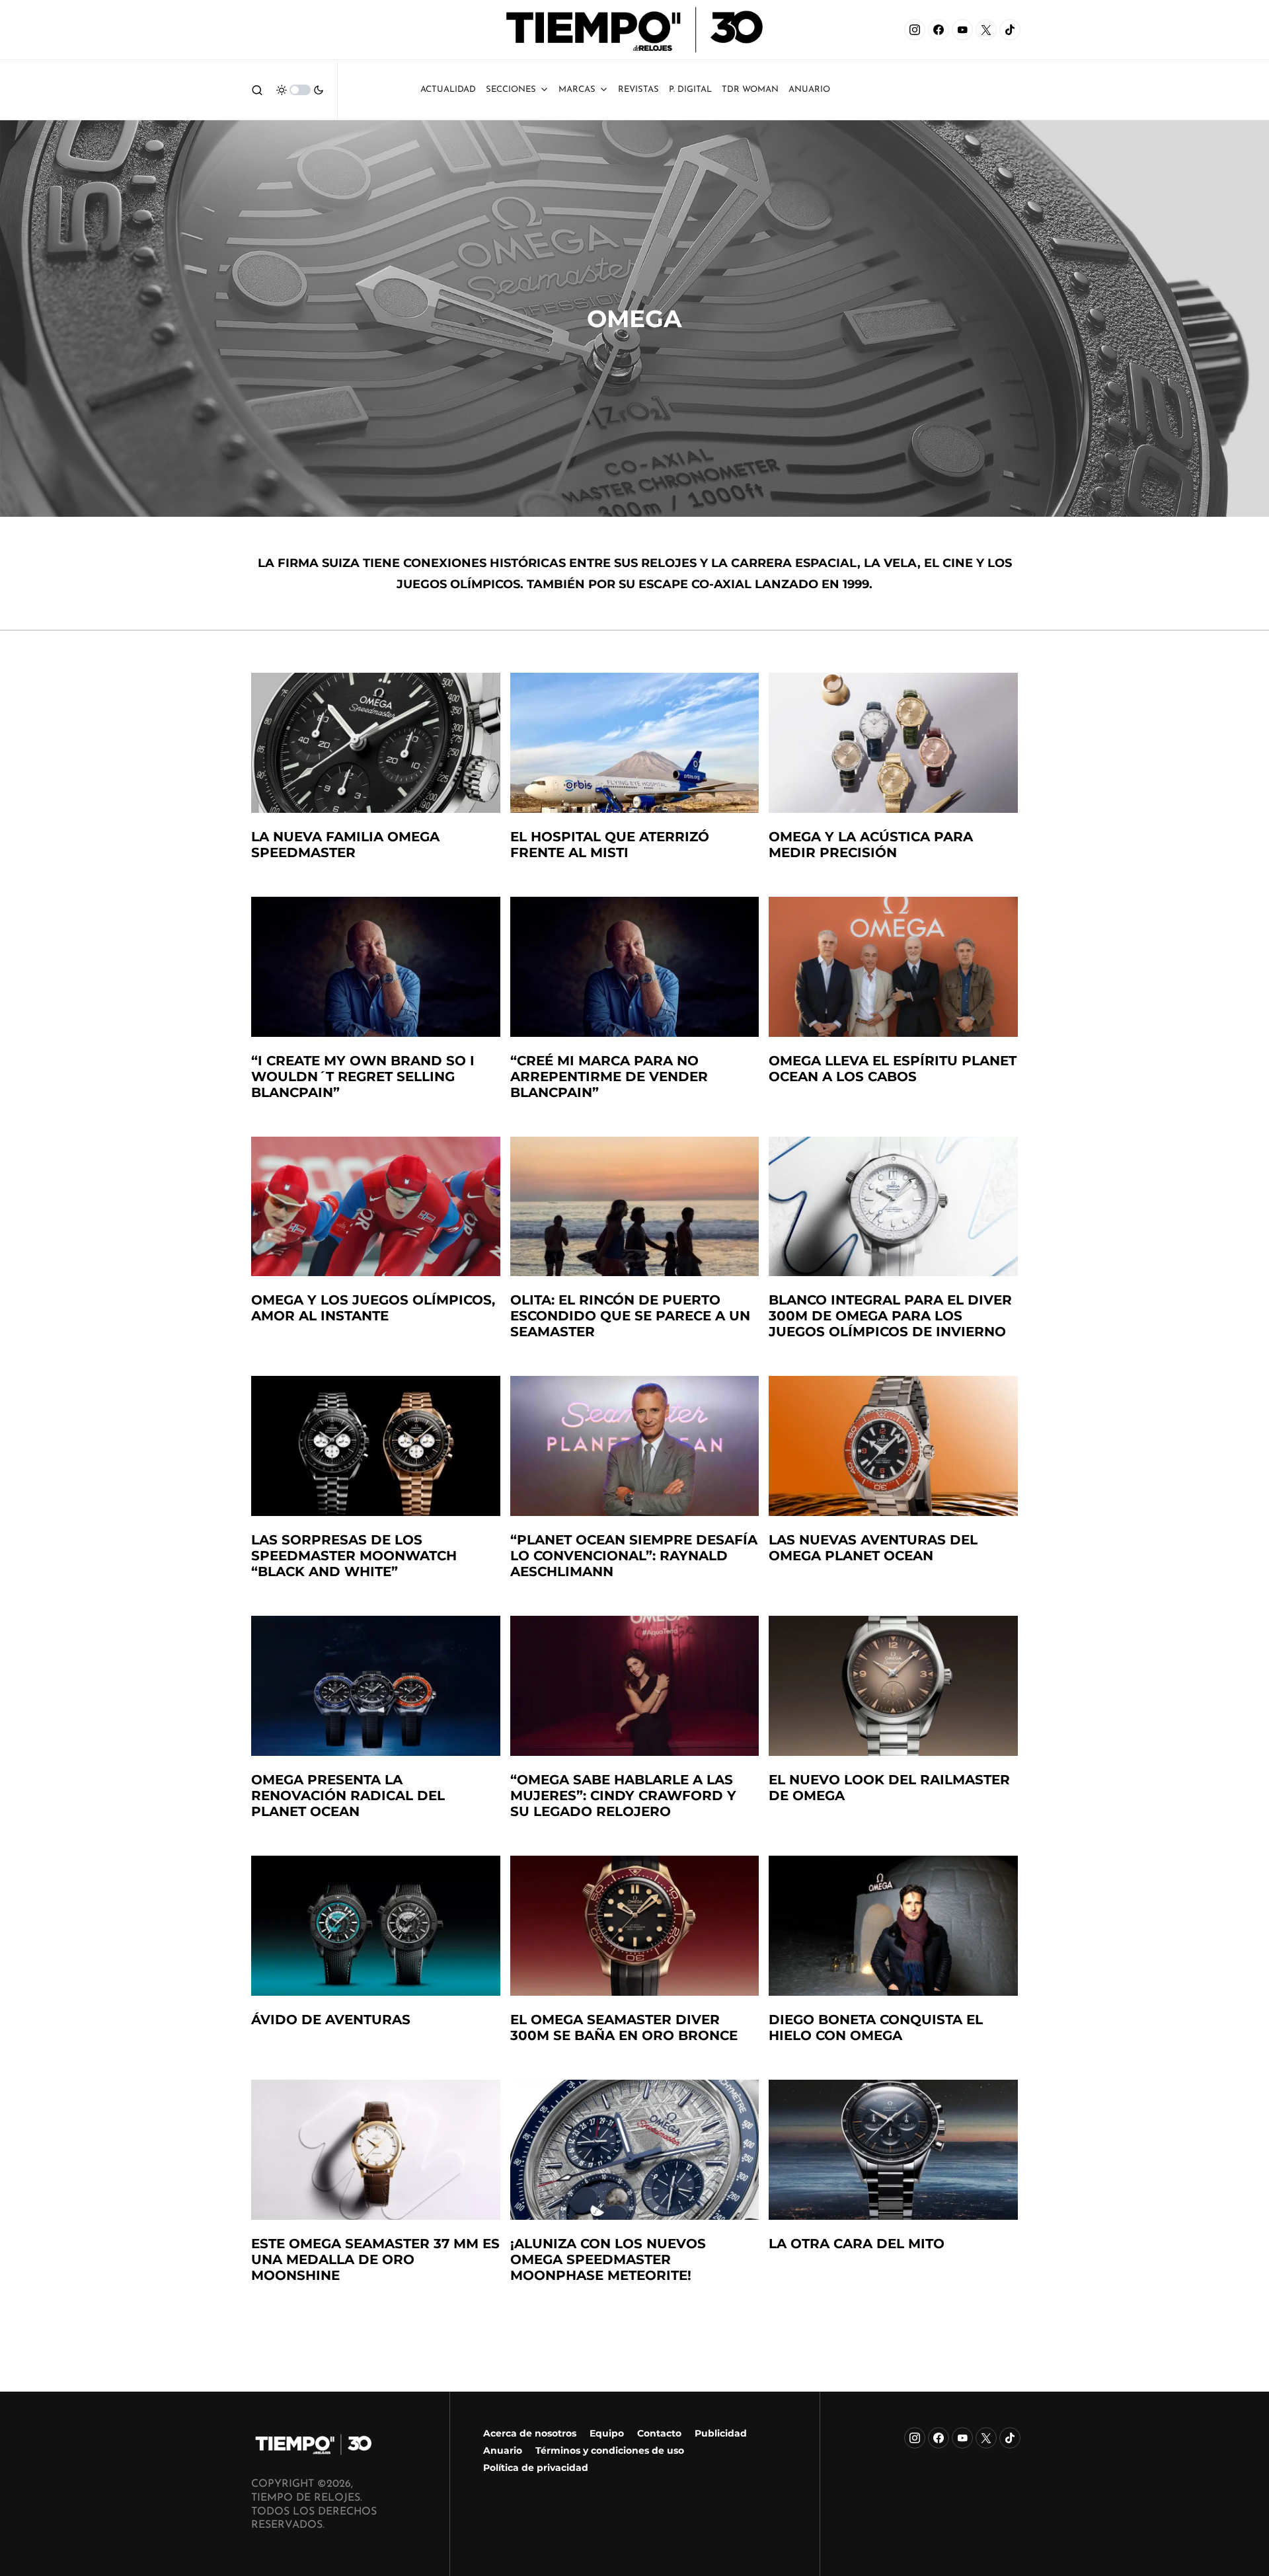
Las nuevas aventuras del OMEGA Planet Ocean (873, 1548)
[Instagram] (915, 30)
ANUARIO (809, 90)
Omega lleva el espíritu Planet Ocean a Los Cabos (893, 1069)
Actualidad (448, 90)
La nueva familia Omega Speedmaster (345, 845)
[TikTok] (1010, 30)
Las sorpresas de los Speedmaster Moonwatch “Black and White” (354, 1556)
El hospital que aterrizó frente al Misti (610, 845)
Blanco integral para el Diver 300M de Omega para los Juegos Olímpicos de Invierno (890, 1316)
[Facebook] (939, 30)
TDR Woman (750, 90)
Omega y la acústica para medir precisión (871, 845)
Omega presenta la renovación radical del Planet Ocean (348, 1796)
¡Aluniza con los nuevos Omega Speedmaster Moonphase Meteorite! (608, 2259)
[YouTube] (962, 30)
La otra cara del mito (857, 2244)
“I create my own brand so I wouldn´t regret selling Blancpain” (363, 1077)
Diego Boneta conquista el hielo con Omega (876, 2027)
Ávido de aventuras (331, 2020)
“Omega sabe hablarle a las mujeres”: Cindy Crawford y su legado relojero (623, 1796)
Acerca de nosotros (530, 2433)
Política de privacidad (536, 2468)
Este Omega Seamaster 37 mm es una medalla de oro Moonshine (375, 2259)
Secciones (511, 90)
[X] (986, 30)
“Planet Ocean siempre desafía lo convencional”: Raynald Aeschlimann (634, 1556)
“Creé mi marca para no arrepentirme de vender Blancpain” (609, 1077)
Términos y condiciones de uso (610, 2450)
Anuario (503, 2450)
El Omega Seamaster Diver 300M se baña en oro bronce (624, 2027)
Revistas (638, 90)
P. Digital (690, 90)
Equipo (607, 2433)
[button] (257, 90)
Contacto (659, 2433)
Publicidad (721, 2433)
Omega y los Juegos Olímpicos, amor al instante (373, 1308)
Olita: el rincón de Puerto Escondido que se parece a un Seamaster (630, 1316)
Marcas (577, 90)
